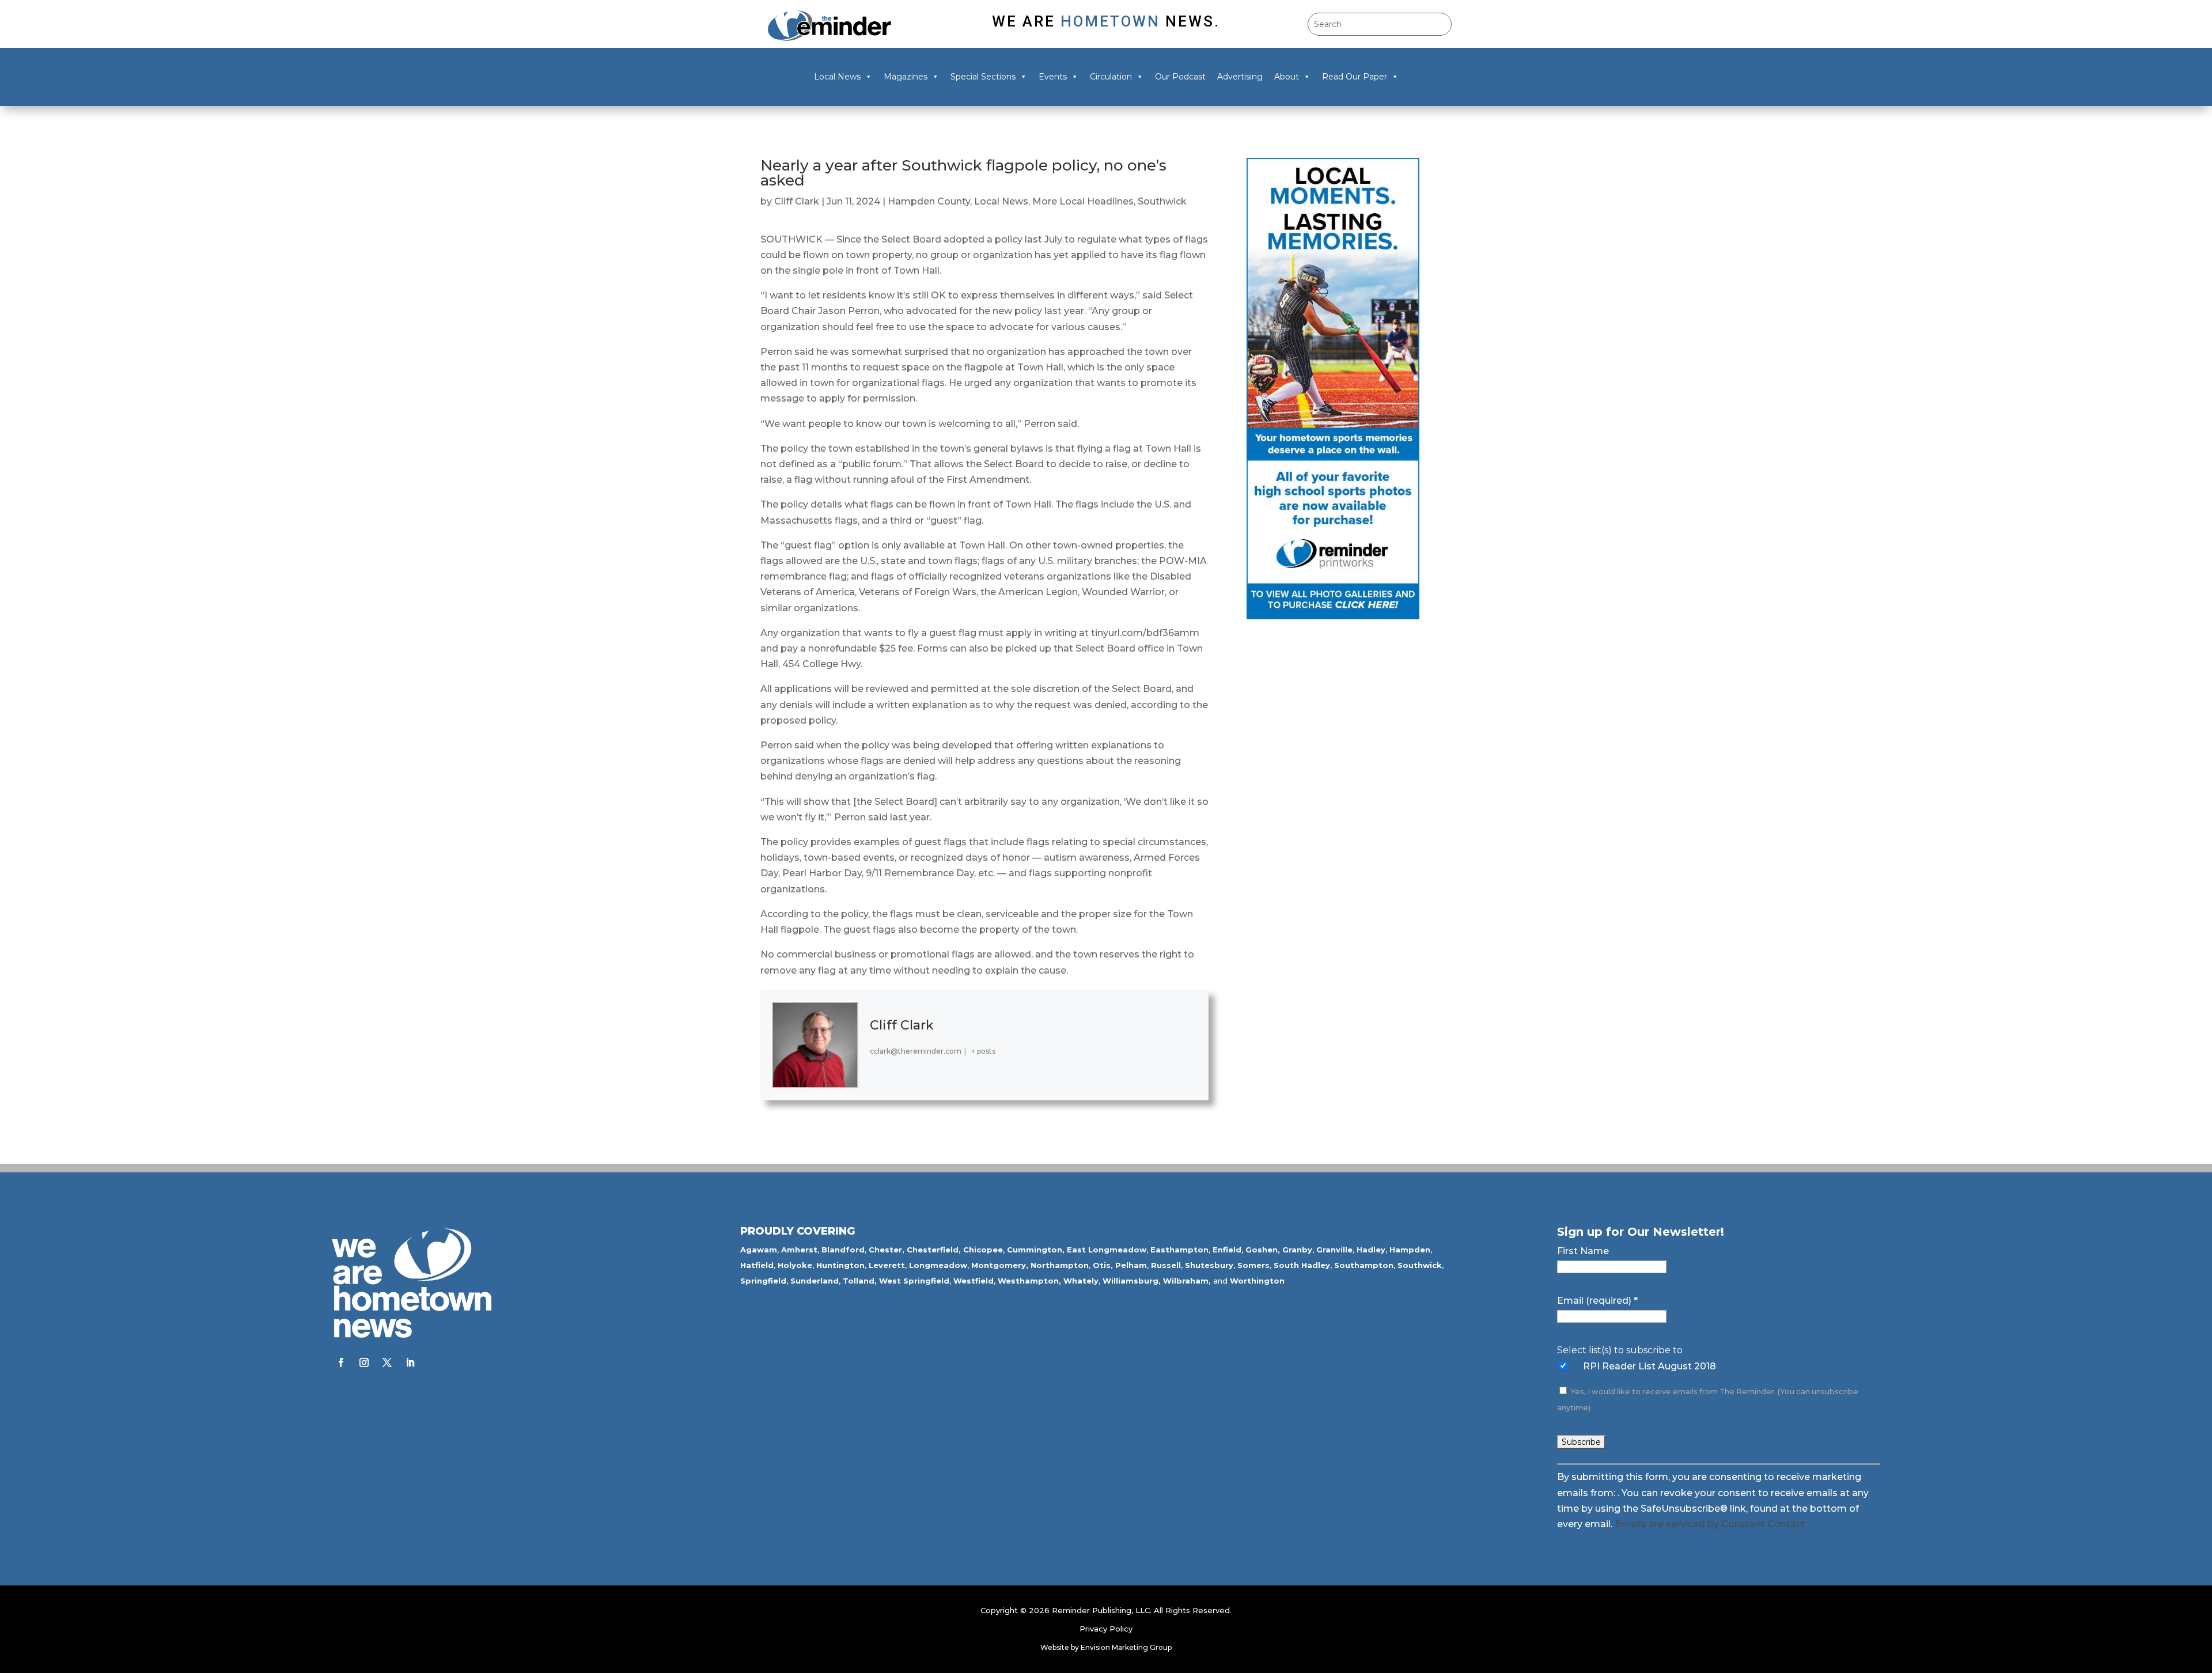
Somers (1253, 1265)
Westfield (974, 1281)
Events (1053, 77)
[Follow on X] (387, 1362)
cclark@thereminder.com (916, 1051)
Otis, (1103, 1265)
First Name (1583, 1251)
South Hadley (1302, 1265)
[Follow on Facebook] (341, 1362)
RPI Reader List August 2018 (1649, 1366)
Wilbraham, (1187, 1281)
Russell (1166, 1265)
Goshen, (1263, 1250)
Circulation (1111, 77)
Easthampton (1179, 1250)
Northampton (1060, 1265)
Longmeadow (938, 1265)
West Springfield (914, 1281)
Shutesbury (1209, 1265)
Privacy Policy (1106, 1629)
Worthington (1257, 1281)
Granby (1297, 1250)
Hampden (1410, 1250)
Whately (1081, 1281)
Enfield (1227, 1250)
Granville (1334, 1250)
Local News (837, 77)
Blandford (843, 1250)
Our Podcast (1180, 77)
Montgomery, (1000, 1265)
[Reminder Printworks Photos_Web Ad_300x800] (1333, 616)
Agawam (759, 1250)
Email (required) (1597, 1301)
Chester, (887, 1250)
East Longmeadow (1107, 1250)
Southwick (1162, 201)
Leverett (887, 1265)
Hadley (1371, 1250)
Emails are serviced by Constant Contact (1710, 1524)
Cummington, (1036, 1250)
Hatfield (757, 1265)
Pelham (1131, 1265)
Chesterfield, (934, 1250)
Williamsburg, (1132, 1281)
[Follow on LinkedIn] (410, 1362)
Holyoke (795, 1265)
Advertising (1240, 77)
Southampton (1364, 1265)
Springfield (763, 1281)
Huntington (840, 1265)
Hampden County (929, 201)
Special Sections (983, 77)
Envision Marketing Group (1126, 1647)
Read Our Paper (1355, 77)
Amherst (799, 1250)
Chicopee (983, 1250)
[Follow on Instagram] (364, 1362)
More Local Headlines (1083, 201)
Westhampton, (1029, 1281)
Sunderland (815, 1281)
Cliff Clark (797, 201)
